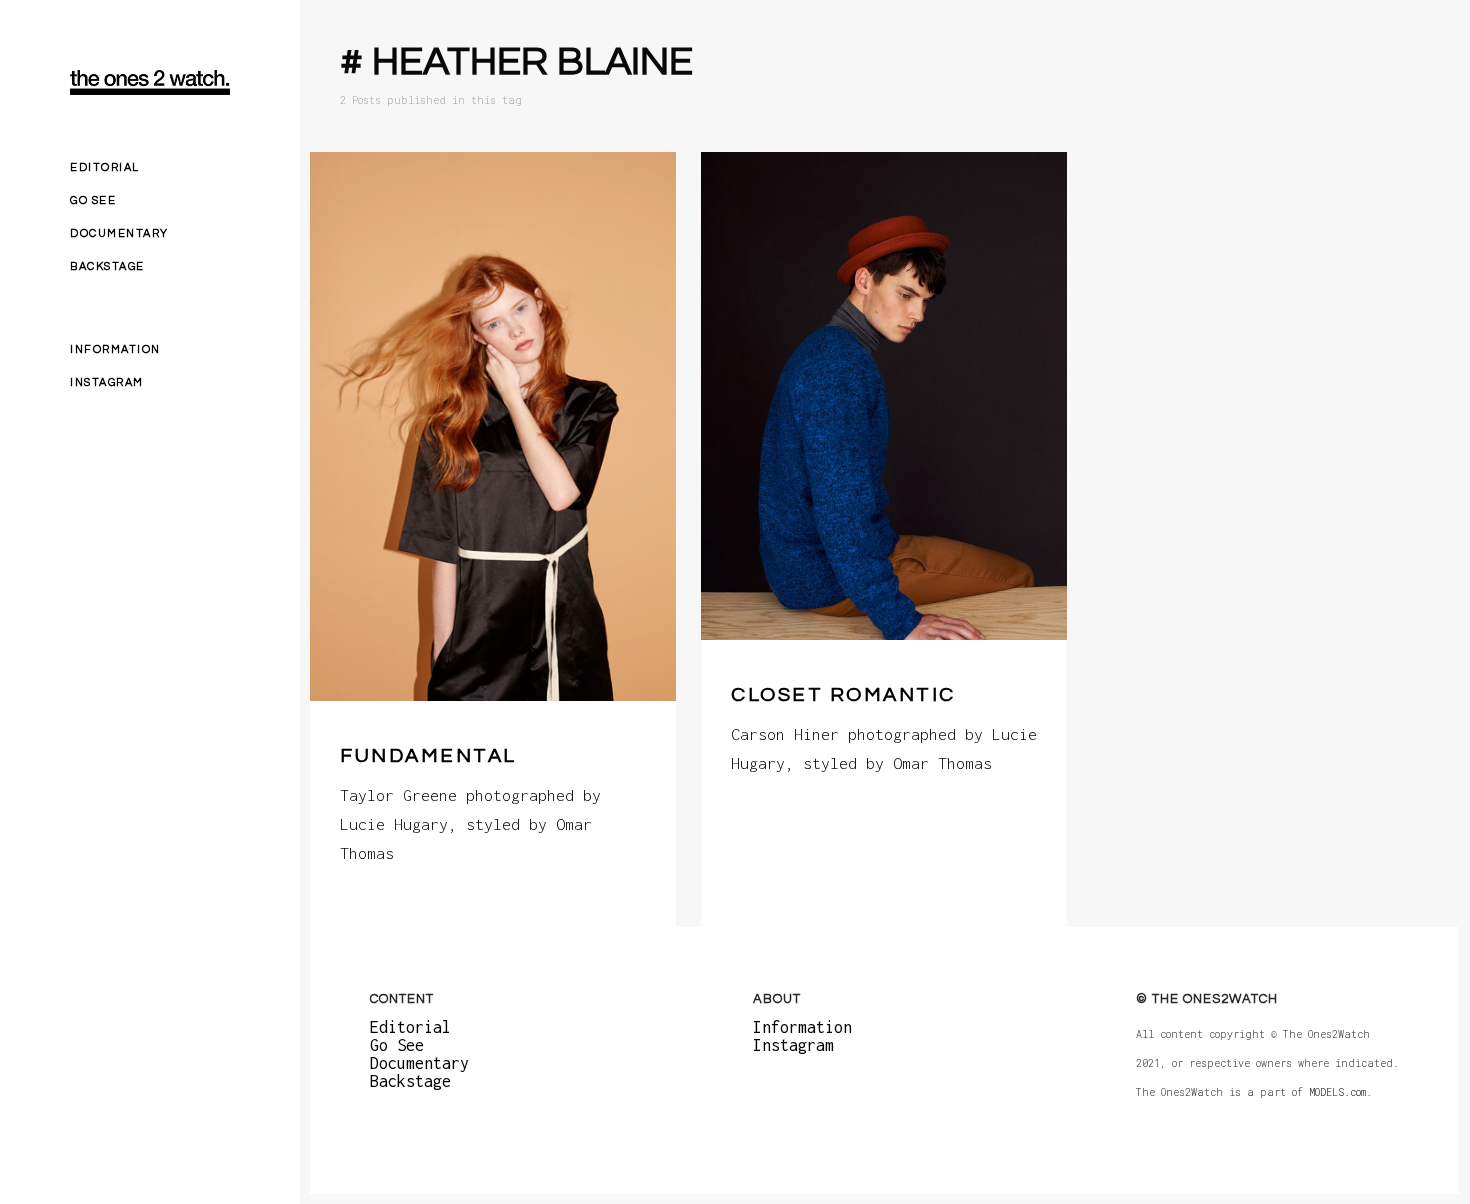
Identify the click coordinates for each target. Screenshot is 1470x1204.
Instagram (107, 382)
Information (115, 349)
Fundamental (428, 756)
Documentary (119, 233)
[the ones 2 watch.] (150, 82)
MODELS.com (1337, 1092)
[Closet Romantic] (884, 396)
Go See (93, 200)
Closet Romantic (843, 695)
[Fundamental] (493, 426)
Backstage (107, 266)
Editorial (105, 167)
